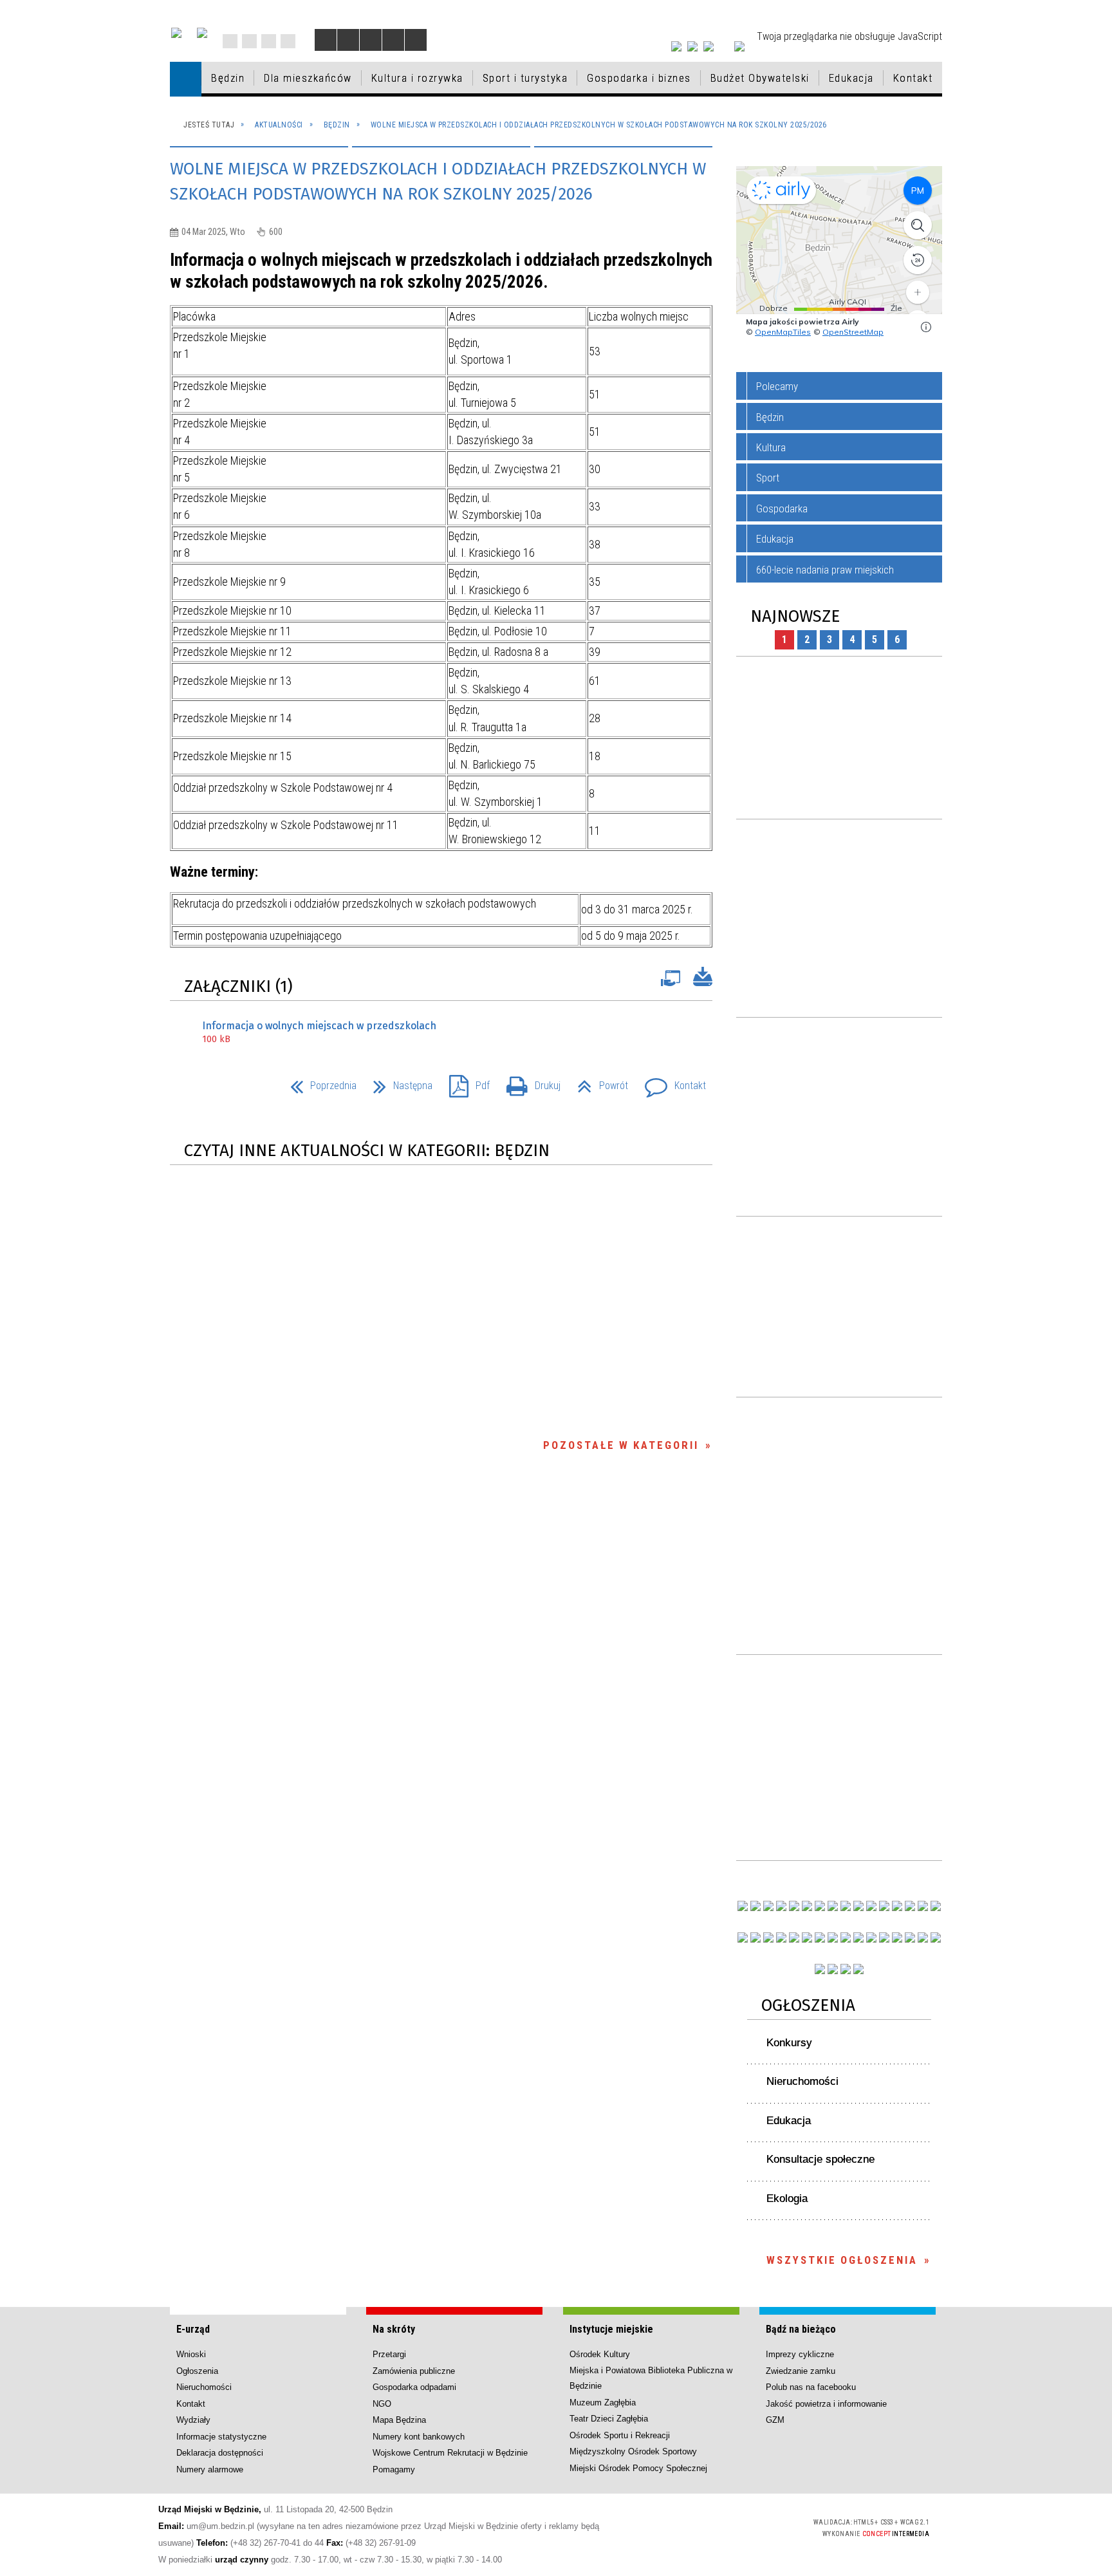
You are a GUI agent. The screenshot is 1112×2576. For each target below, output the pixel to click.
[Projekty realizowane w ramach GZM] (923, 1906)
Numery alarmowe (210, 2469)
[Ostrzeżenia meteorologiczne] (846, 1906)
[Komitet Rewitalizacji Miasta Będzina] (884, 1937)
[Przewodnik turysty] (871, 1906)
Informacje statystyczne (221, 2437)
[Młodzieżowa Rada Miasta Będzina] (755, 1906)
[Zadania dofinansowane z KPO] (794, 1906)
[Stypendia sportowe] (936, 1906)
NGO (382, 2404)
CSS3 (727, 2527)
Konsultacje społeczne (820, 2159)
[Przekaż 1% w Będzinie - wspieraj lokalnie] (846, 1969)
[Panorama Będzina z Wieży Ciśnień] (858, 1906)
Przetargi (389, 2354)
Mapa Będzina (399, 2420)
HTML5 (708, 2527)
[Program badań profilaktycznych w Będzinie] (768, 1906)
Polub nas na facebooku (811, 2387)
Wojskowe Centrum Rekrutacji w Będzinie (450, 2453)
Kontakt (288, 41)
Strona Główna (230, 41)
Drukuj (528, 1082)
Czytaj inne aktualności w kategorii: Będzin (367, 1151)
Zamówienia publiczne (414, 2371)
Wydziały (193, 2420)
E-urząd (193, 2329)
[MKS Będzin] (807, 1937)
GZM (775, 2420)
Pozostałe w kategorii (621, 1445)
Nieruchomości (802, 2081)
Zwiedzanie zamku (801, 2371)
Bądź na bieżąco (801, 2329)
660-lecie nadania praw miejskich (825, 570)
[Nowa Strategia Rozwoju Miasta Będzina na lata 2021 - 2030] (923, 1937)
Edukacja (775, 539)
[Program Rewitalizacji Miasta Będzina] (871, 1937)
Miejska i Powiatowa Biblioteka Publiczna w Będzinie (651, 2378)
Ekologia (787, 2198)
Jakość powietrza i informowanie (826, 2404)
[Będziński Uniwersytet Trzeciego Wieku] (755, 1937)
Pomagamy (394, 2469)
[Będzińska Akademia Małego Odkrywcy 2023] (768, 1937)
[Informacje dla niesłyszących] (393, 40)
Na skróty (394, 2329)
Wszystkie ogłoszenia (842, 2260)
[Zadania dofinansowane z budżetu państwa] (820, 1969)
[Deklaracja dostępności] (371, 40)
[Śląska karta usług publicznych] (858, 1937)
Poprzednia (318, 1082)
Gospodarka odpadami (414, 2387)
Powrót (598, 1082)
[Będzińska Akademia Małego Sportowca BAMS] (781, 1937)
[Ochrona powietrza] (833, 1906)
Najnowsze (795, 616)
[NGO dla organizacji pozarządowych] (743, 1906)
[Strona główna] (186, 79)
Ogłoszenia (808, 2005)
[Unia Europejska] (202, 33)
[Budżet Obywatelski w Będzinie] (897, 1906)
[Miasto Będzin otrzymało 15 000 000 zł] (807, 1906)
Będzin (770, 417)
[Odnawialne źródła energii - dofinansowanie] (743, 1937)
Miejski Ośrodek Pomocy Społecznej (638, 2468)
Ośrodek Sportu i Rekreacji (620, 2435)
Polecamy (777, 386)
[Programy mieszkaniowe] (794, 1937)
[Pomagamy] (833, 1937)
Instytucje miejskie (611, 2329)
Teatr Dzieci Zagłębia (609, 2419)
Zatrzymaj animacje (326, 40)
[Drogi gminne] (910, 1906)
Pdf (464, 1082)
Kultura (771, 447)
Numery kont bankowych (419, 2437)
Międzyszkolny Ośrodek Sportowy (633, 2451)
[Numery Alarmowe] (833, 1969)
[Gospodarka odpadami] (820, 1937)
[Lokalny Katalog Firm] (846, 1937)
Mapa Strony (249, 41)
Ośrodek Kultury (600, 2354)
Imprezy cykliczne (800, 2354)
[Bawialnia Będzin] (897, 1937)
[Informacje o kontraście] (416, 40)
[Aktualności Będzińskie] (884, 1906)
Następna (398, 1082)
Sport (768, 478)
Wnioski (191, 2354)
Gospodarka (782, 509)
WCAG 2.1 (768, 2526)
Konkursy (789, 2043)
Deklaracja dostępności (220, 2453)
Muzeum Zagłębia (603, 2403)
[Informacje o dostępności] (348, 40)
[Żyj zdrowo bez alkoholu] (820, 1906)
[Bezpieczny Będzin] (936, 1937)
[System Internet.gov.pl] (858, 1969)
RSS (269, 41)
